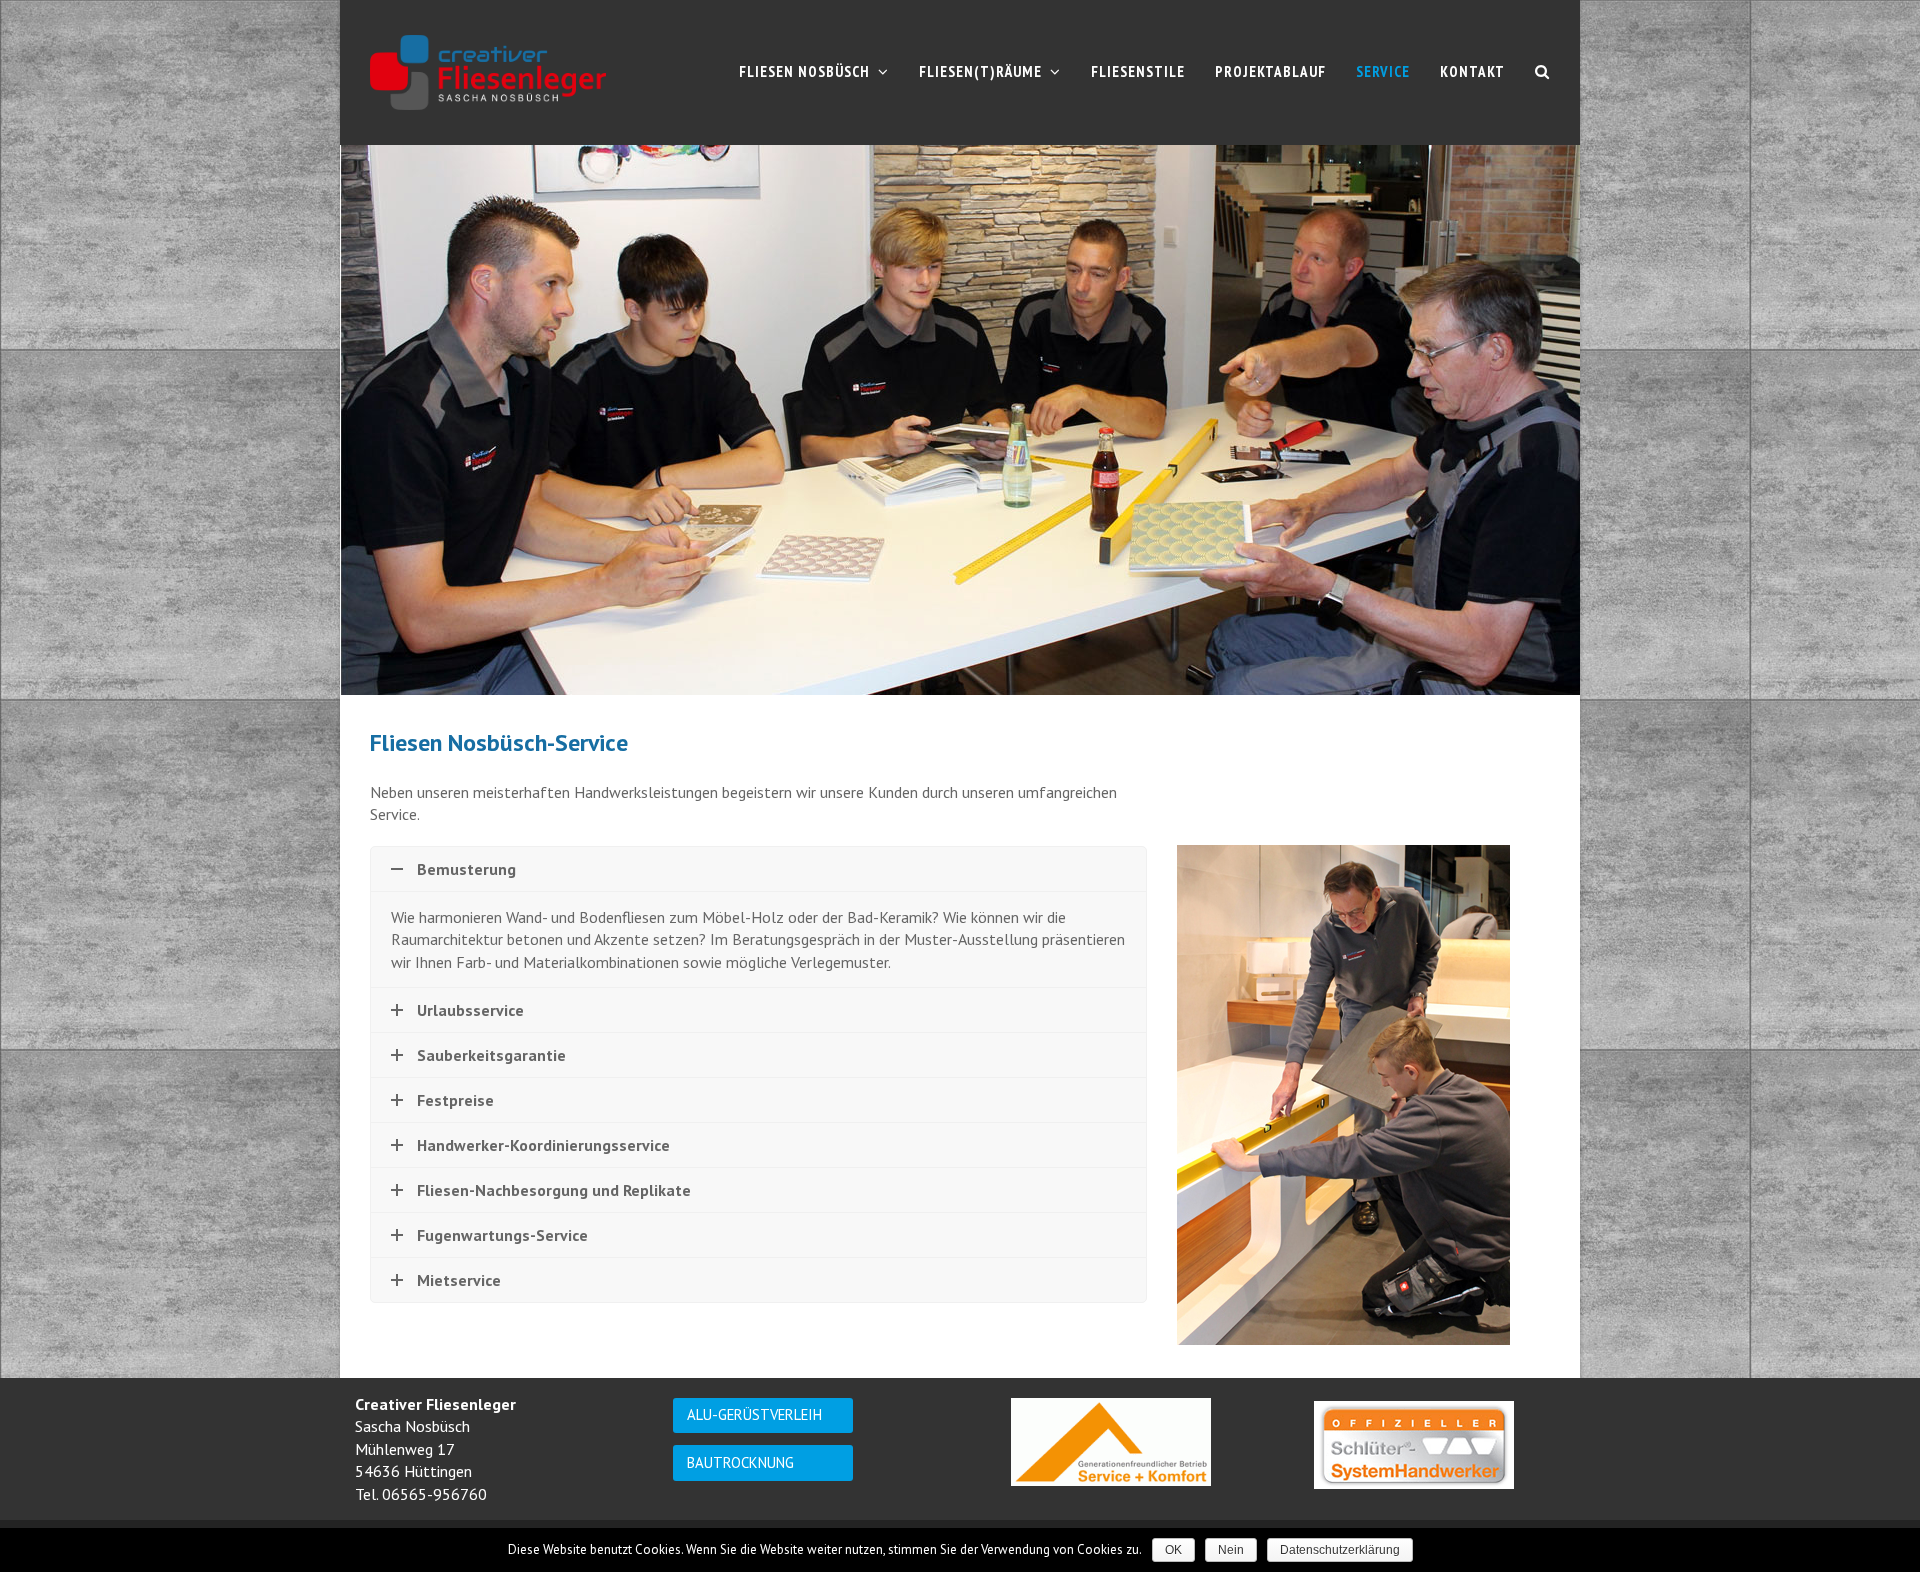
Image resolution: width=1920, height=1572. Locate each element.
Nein (1231, 1550)
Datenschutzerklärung (1340, 1550)
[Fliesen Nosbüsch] (488, 71)
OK (1173, 1550)
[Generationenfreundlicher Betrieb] (1111, 1442)
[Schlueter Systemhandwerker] (1414, 1445)
